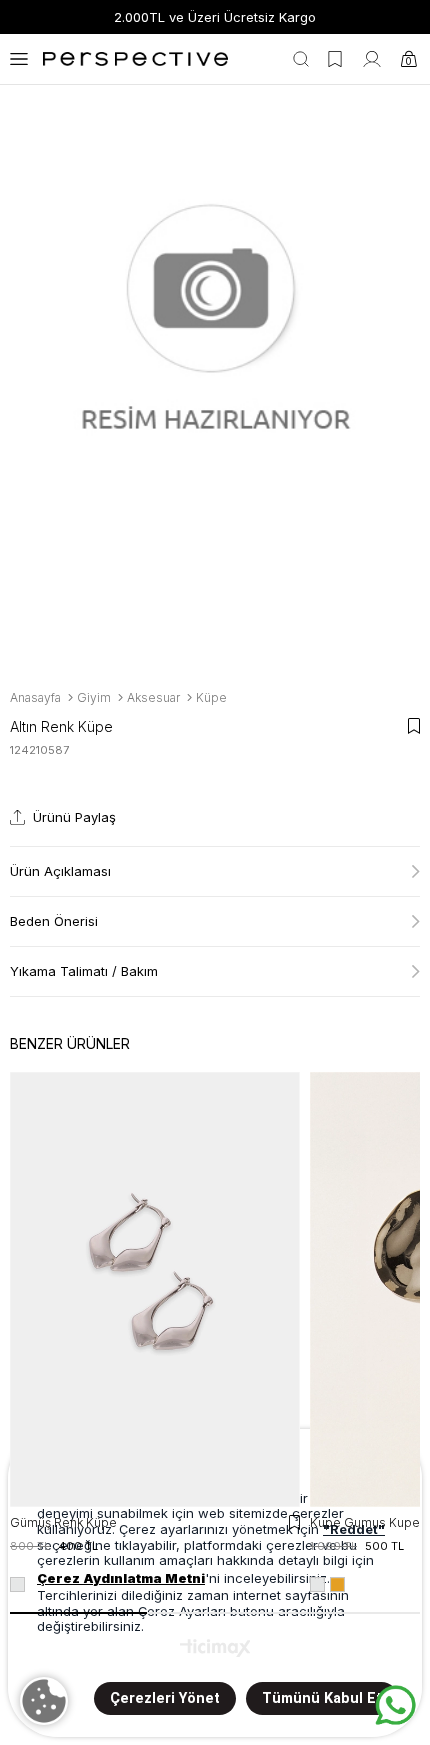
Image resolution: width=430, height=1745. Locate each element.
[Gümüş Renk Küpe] (155, 1289)
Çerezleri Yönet (165, 1698)
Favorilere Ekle (294, 1522)
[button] (78, 1613)
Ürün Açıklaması (60, 871)
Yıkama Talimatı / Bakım (84, 971)
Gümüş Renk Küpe (63, 1522)
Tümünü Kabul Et (322, 1698)
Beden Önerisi (54, 921)
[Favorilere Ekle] (414, 726)
